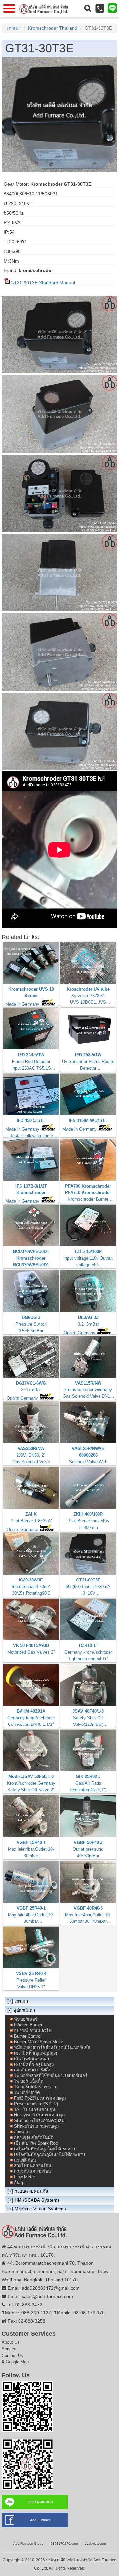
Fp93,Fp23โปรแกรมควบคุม (40, 2098)
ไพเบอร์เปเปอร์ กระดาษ (36, 2087)
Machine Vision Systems (40, 2209)
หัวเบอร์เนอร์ (26, 2019)
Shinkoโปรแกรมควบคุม (36, 2126)
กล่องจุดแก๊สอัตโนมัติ (34, 2138)
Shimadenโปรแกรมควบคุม (39, 2121)
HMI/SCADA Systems (37, 2200)
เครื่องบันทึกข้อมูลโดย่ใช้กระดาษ (45, 2149)
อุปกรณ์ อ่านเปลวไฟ (33, 2031)
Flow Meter (24, 2177)
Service (9, 2349)
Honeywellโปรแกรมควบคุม (40, 2115)
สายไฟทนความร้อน (33, 2166)
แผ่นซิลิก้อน (25, 2160)
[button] (88, 8)
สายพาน (22, 2132)
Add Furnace (40, 2520)
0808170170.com (64, 2543)
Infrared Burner (28, 2025)
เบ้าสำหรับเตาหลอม (32, 2059)
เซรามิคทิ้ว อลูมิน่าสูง (34, 2064)
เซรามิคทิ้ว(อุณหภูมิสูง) (35, 2053)
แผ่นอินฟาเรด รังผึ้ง (32, 2070)
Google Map (17, 2362)
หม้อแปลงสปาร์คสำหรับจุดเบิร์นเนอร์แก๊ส (52, 2047)
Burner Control (28, 2036)
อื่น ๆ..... (22, 2183)
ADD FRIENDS (41, 2502)
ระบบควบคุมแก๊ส (31, 2191)
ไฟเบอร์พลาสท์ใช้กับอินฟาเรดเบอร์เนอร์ (51, 2076)
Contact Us (12, 2355)
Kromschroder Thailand (53, 28)
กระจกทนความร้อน (32, 2171)
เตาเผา (14, 28)
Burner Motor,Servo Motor (39, 2042)
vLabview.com (95, 2543)
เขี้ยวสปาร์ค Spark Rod (36, 2143)
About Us (11, 2342)
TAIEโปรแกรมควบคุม (35, 2109)
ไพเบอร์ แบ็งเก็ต (29, 2081)
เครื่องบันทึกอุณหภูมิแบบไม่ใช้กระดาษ (50, 2154)
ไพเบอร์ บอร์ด (27, 2092)
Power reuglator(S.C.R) (36, 2104)
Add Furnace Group (28, 2543)
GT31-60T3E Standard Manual (43, 283)
